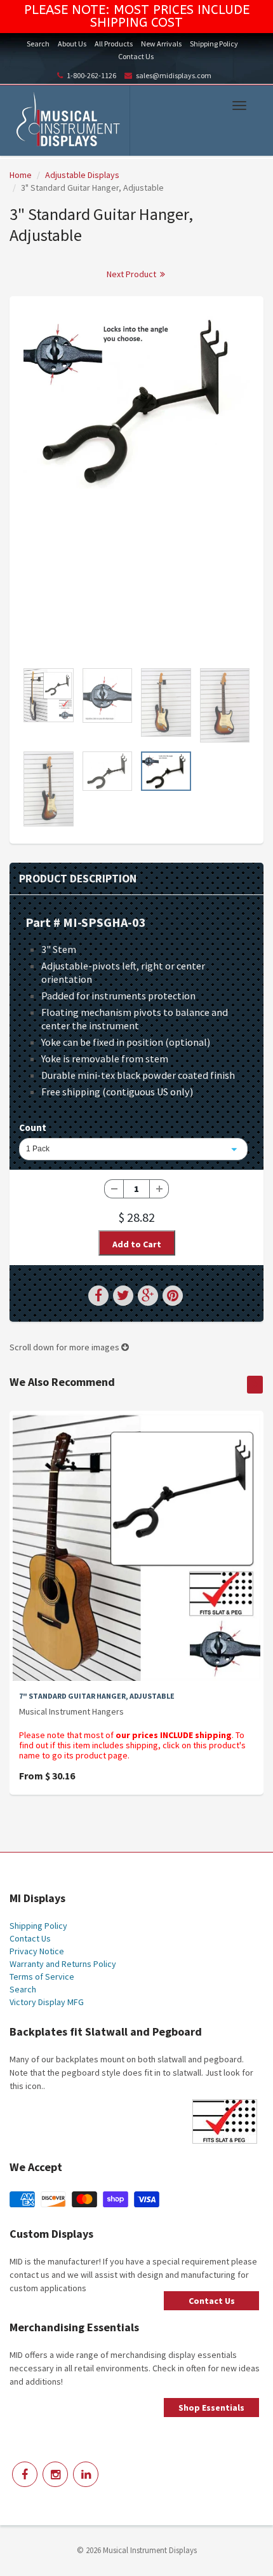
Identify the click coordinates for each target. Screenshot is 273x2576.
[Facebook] (25, 2474)
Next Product (132, 274)
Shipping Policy (214, 44)
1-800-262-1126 (91, 75)
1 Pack (38, 1149)
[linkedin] (86, 2474)
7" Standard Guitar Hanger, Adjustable (97, 1696)
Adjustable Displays (82, 175)
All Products (114, 44)
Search (38, 44)
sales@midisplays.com (174, 75)
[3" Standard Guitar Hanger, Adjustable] (136, 401)
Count (33, 1127)
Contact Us (136, 56)
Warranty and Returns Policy (63, 1964)
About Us (72, 44)
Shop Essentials (211, 2408)
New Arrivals (161, 44)
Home (21, 175)
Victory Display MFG (47, 2002)
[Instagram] (55, 2474)
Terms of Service (42, 1977)
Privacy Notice (37, 1951)
